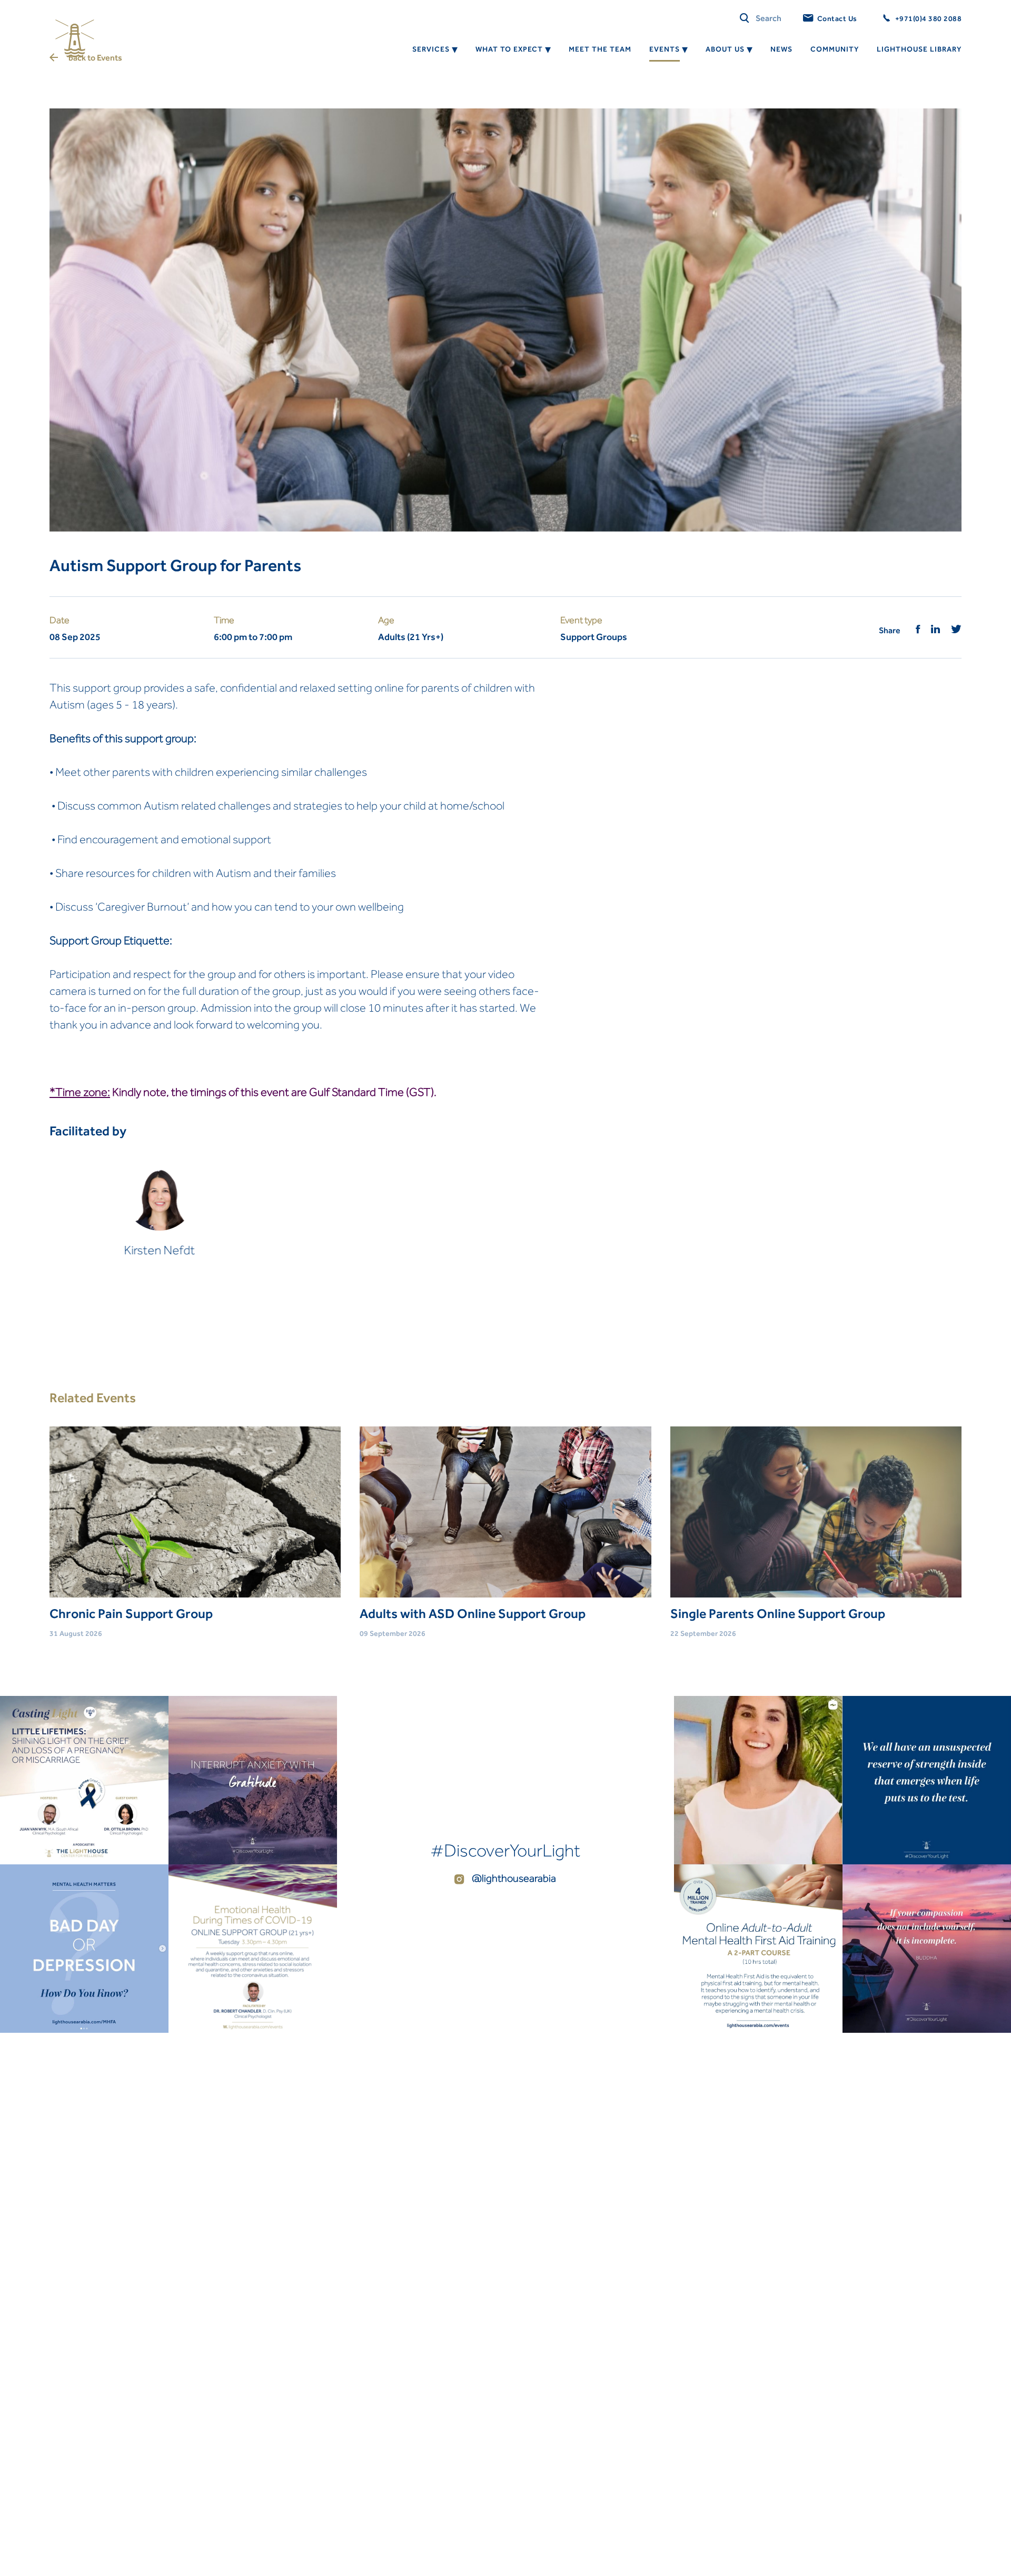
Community (835, 49)
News (781, 49)
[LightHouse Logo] (75, 38)
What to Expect (509, 49)
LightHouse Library (919, 49)
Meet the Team (600, 49)
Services (431, 49)
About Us (725, 49)
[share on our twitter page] (956, 630)
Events (665, 49)
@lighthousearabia (513, 1878)
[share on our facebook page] (918, 630)
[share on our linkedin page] (936, 630)
